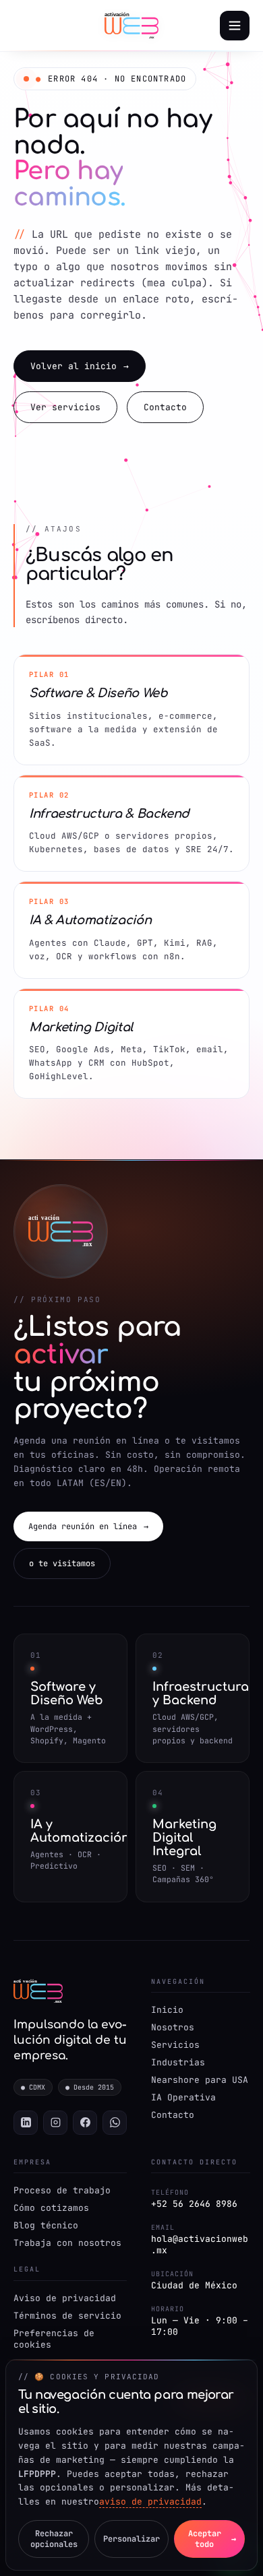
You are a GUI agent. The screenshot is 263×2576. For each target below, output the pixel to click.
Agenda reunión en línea (88, 1526)
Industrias (178, 2062)
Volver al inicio (80, 366)
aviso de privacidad (150, 2502)
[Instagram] (55, 2123)
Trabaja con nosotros (67, 2243)
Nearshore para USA (200, 2080)
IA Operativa (183, 2097)
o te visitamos (62, 1564)
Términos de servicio (67, 2316)
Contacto (165, 407)
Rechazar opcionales (54, 2539)
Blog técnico (46, 2225)
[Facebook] (85, 2123)
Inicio (167, 2010)
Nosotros (173, 2027)
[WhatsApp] (115, 2123)
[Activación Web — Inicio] (131, 26)
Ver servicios (65, 407)
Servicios (175, 2045)
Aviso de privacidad (65, 2298)
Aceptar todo (212, 2539)
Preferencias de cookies (54, 2339)
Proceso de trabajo (62, 2190)
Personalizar (131, 2539)
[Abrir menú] (235, 26)
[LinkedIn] (26, 2123)
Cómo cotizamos (51, 2208)
